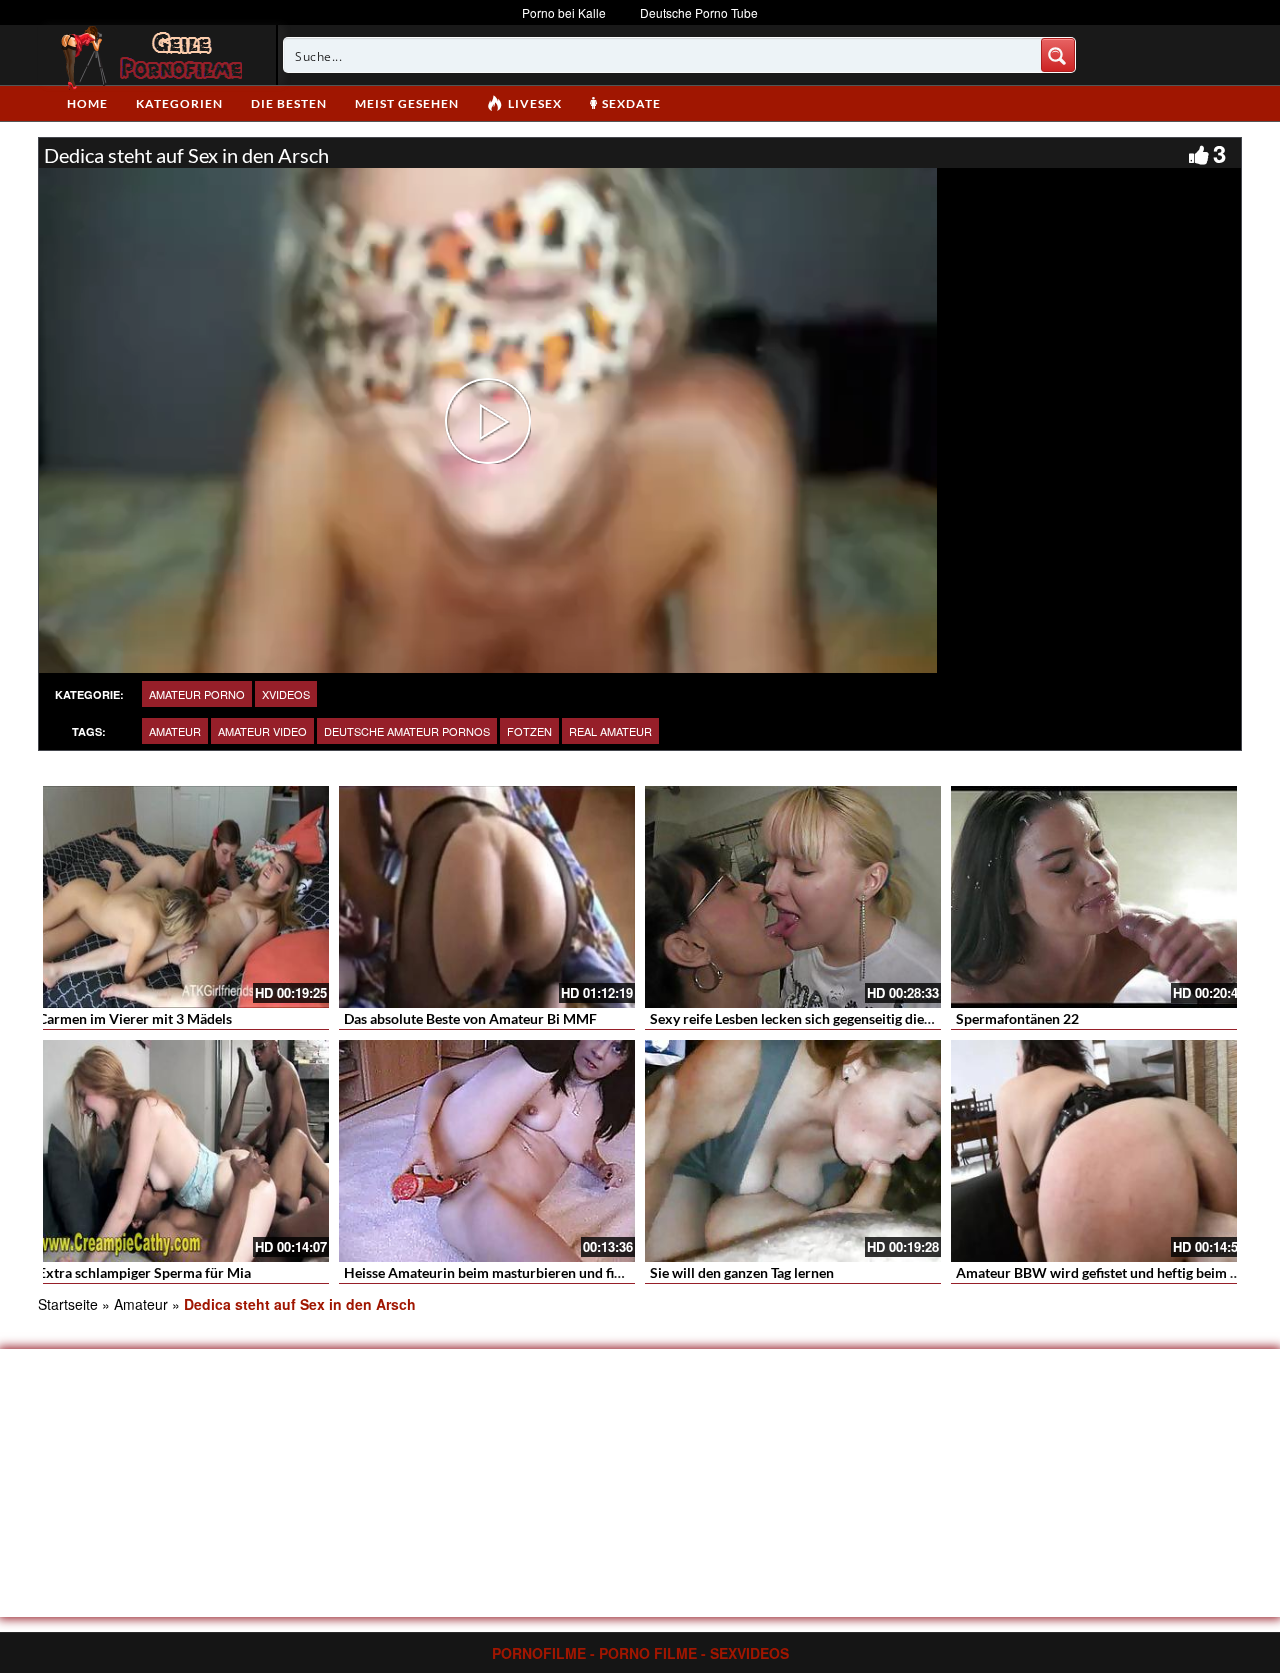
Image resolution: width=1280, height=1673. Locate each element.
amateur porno (197, 694)
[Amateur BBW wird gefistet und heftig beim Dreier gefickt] (1099, 1151)
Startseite (68, 1304)
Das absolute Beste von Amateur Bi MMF (470, 1018)
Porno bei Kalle (564, 12)
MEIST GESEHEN (407, 103)
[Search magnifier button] (1058, 55)
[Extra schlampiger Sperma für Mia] (181, 1151)
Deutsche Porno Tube (699, 12)
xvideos (286, 694)
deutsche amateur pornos (407, 731)
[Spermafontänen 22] (1099, 897)
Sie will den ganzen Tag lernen (742, 1272)
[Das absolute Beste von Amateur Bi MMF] (487, 897)
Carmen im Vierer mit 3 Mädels (135, 1018)
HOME (87, 103)
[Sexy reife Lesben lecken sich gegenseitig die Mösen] (793, 897)
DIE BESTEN (289, 103)
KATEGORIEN (179, 103)
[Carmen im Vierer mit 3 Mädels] (181, 897)
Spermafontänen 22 (1017, 1018)
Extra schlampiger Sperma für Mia (144, 1272)
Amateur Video (262, 731)
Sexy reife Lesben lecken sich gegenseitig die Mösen (809, 1018)
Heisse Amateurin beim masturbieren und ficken (494, 1272)
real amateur (610, 731)
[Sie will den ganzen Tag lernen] (793, 1151)
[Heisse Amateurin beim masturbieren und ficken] (487, 1151)
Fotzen (529, 731)
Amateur (175, 731)
